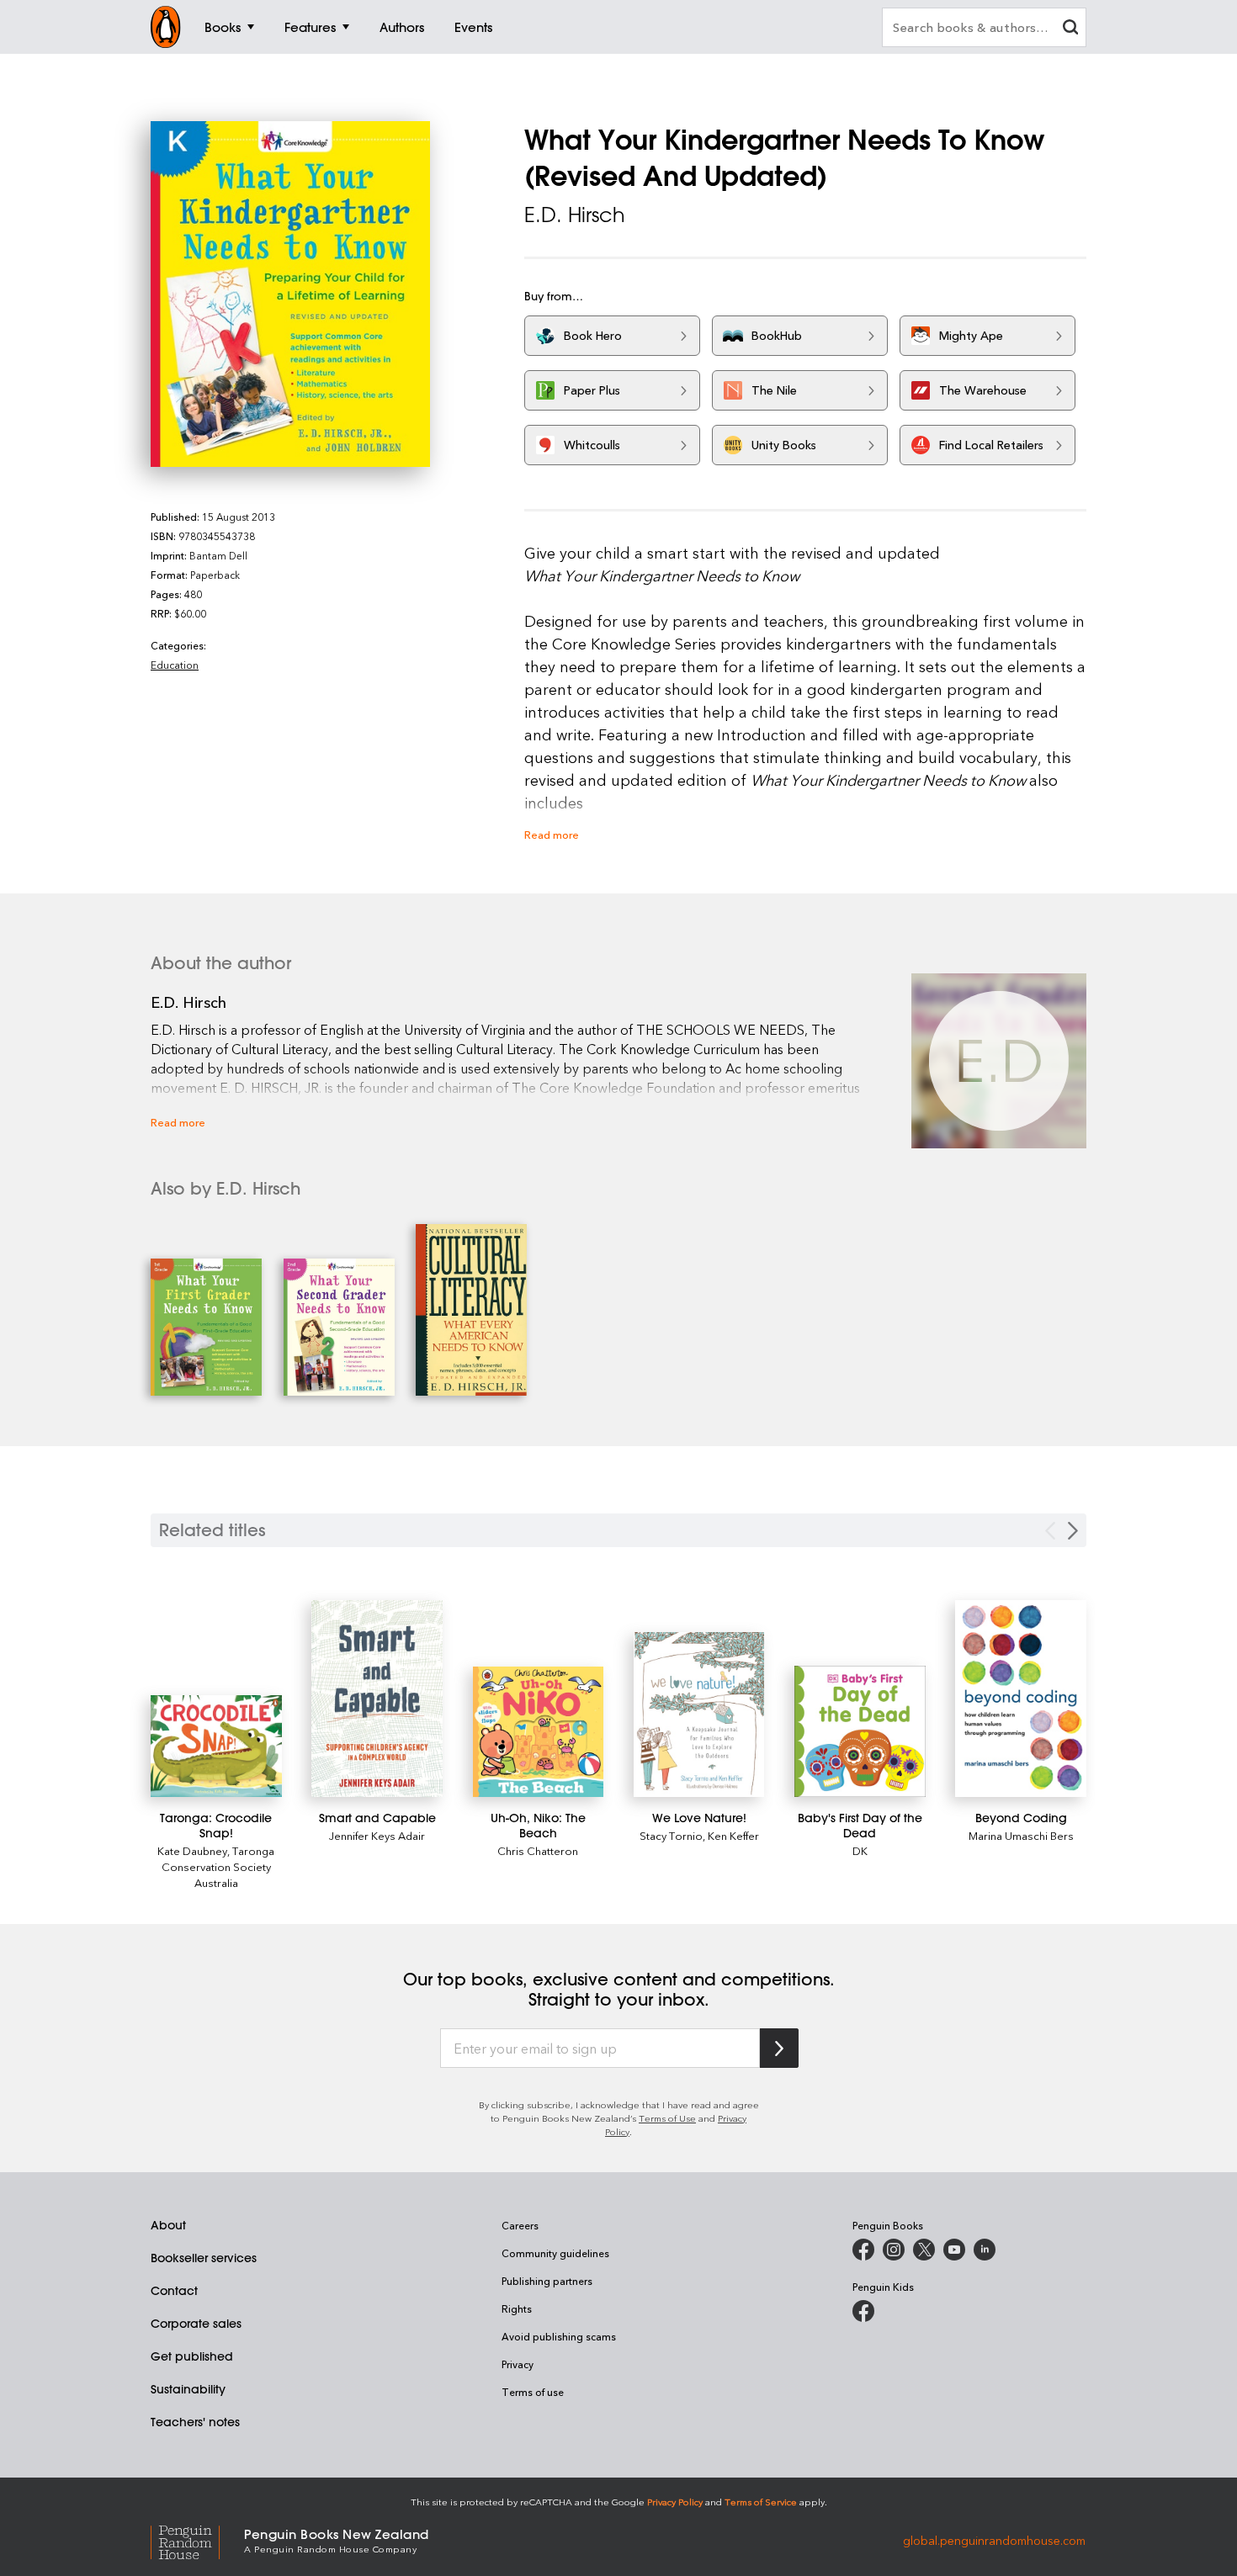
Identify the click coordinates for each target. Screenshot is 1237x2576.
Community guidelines (555, 2253)
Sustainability (188, 2389)
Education (175, 665)
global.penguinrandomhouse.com (994, 2539)
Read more (552, 834)
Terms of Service (761, 2502)
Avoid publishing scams (559, 2336)
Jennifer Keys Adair (377, 1835)
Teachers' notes (195, 2422)
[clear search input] (1070, 29)
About (168, 2225)
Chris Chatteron (538, 1850)
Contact (174, 2291)
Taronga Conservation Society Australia (218, 1866)
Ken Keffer (733, 1835)
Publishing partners (547, 2281)
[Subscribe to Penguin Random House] (779, 2048)
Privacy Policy (675, 2502)
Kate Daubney (192, 1850)
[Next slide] (1073, 1531)
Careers (520, 2225)
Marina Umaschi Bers (1021, 1835)
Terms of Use (667, 2118)
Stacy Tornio (671, 1835)
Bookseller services (204, 2258)
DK (860, 1850)
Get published (192, 2356)
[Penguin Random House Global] (197, 2540)
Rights (517, 2308)
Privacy (518, 2364)
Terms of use (533, 2392)
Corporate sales (196, 2324)
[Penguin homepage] (166, 27)
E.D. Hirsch (575, 215)
